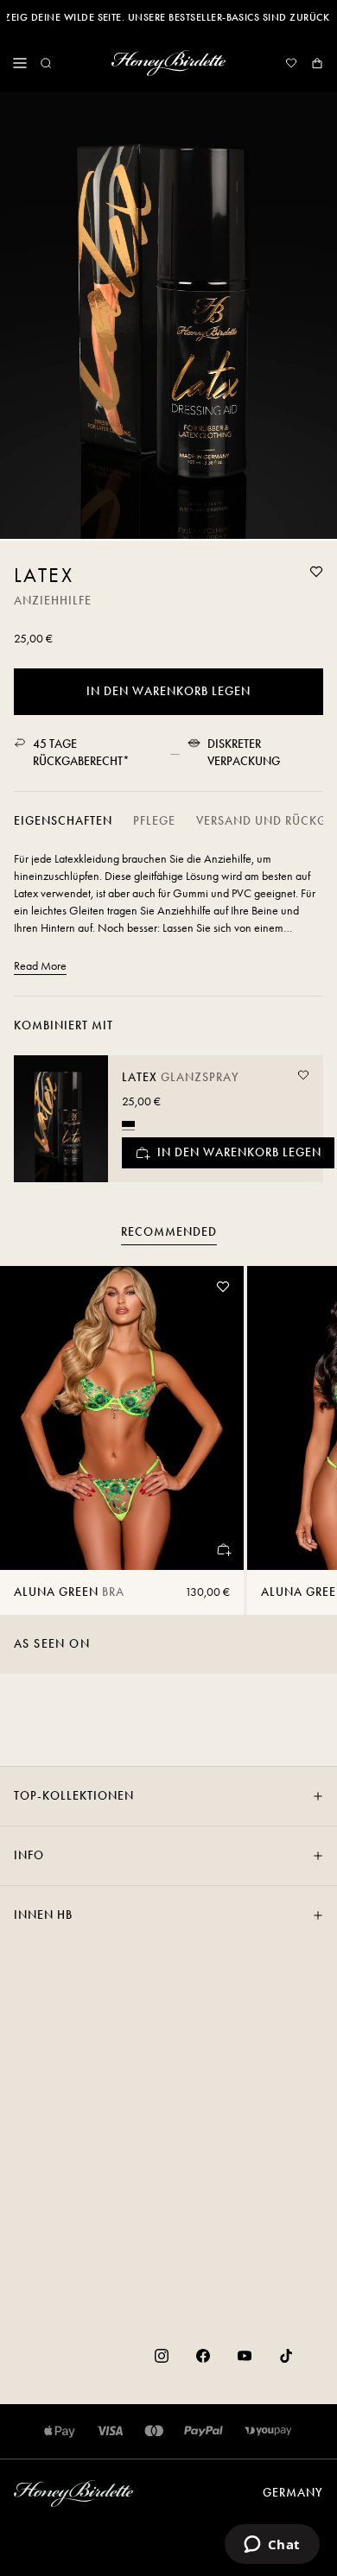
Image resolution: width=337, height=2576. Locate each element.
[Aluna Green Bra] (122, 1418)
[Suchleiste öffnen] (46, 63)
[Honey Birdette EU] (168, 63)
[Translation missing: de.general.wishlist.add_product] (316, 572)
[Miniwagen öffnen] (317, 63)
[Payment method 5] (268, 2431)
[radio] (128, 1124)
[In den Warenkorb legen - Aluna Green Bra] (223, 1549)
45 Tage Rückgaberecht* (81, 753)
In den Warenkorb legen (168, 691)
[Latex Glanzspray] (61, 1119)
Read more (40, 966)
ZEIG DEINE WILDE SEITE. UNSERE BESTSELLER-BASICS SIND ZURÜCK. (168, 17)
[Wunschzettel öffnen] (291, 63)
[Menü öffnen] (20, 63)
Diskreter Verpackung (244, 753)
